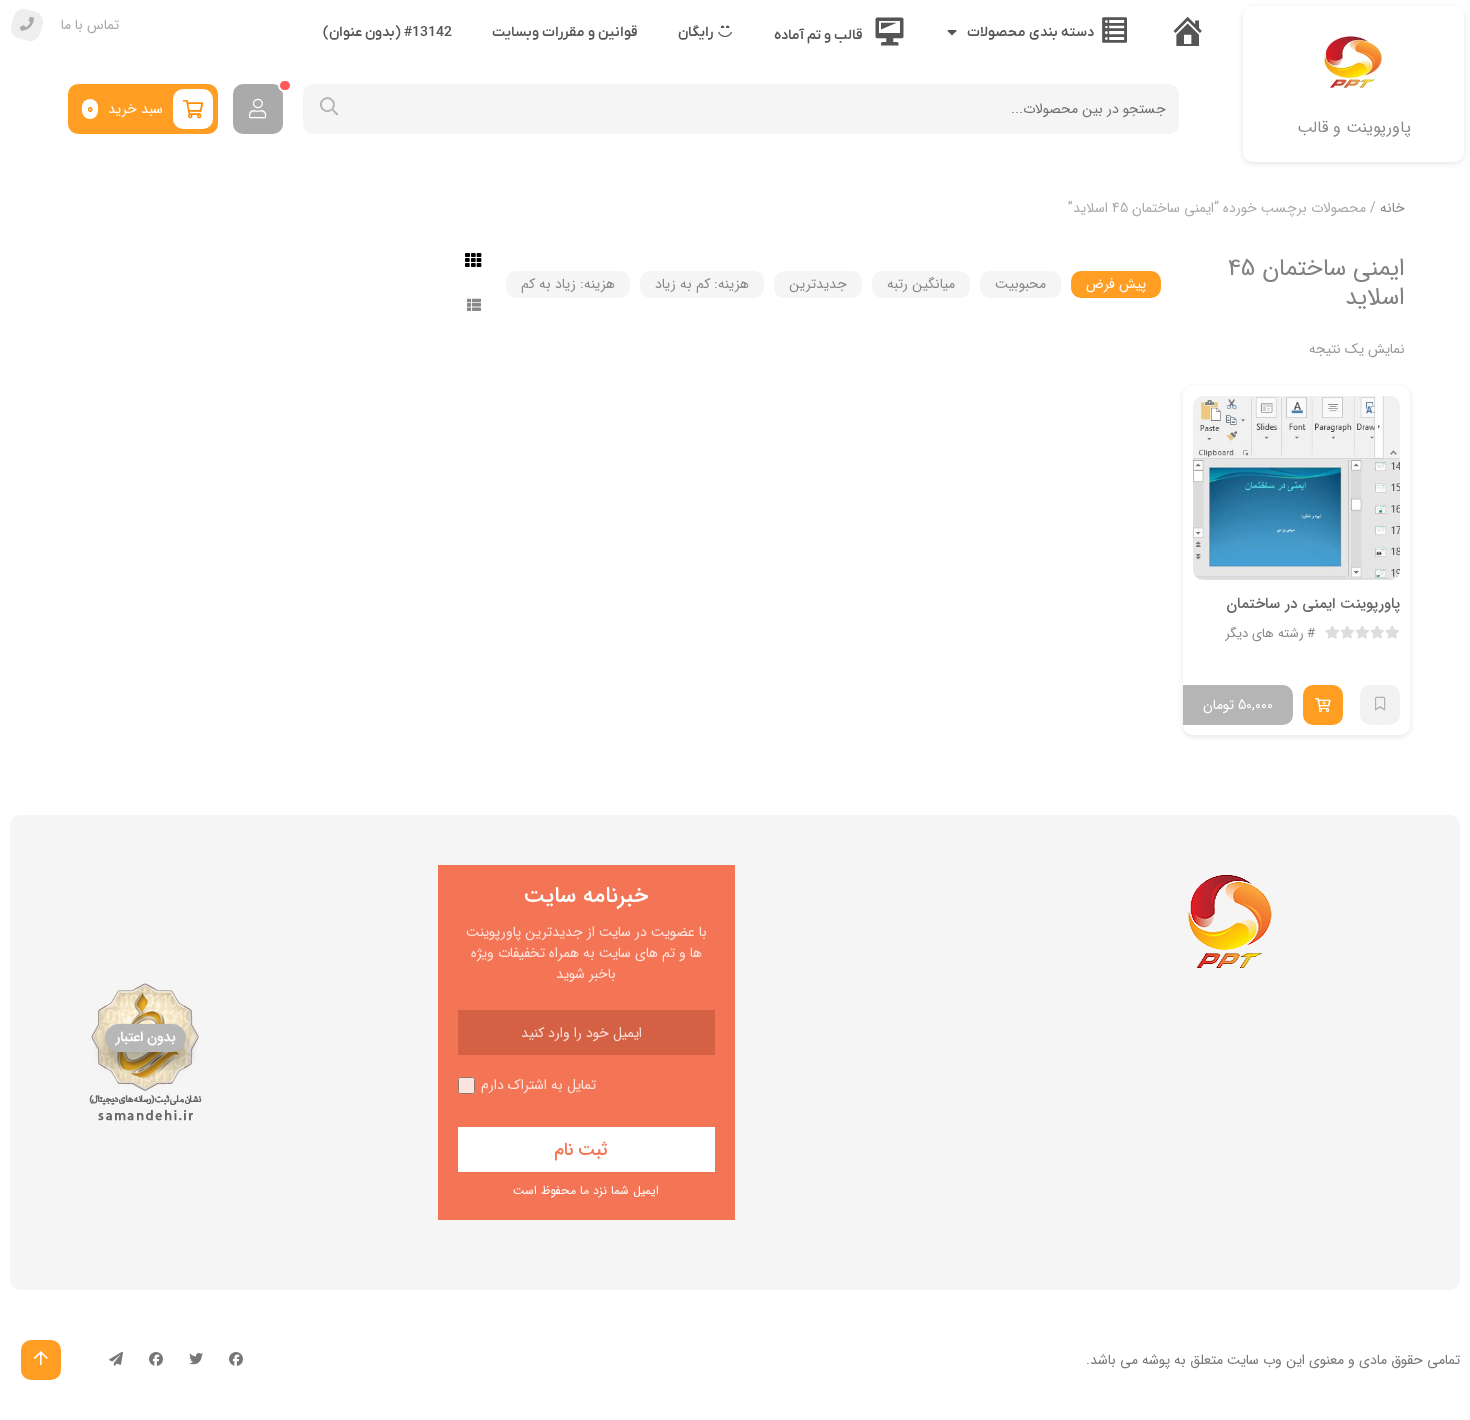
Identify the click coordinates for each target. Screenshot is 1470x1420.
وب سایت (1254, 1360)
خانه (1392, 208)
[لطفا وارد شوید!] (258, 109)
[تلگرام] (116, 1360)
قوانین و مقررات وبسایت (565, 32)
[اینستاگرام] (156, 1360)
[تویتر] (196, 1360)
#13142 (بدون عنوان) (387, 32)
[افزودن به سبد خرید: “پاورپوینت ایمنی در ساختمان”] (1323, 705)
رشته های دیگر (1264, 634)
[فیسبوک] (236, 1360)
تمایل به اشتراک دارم (538, 1085)
